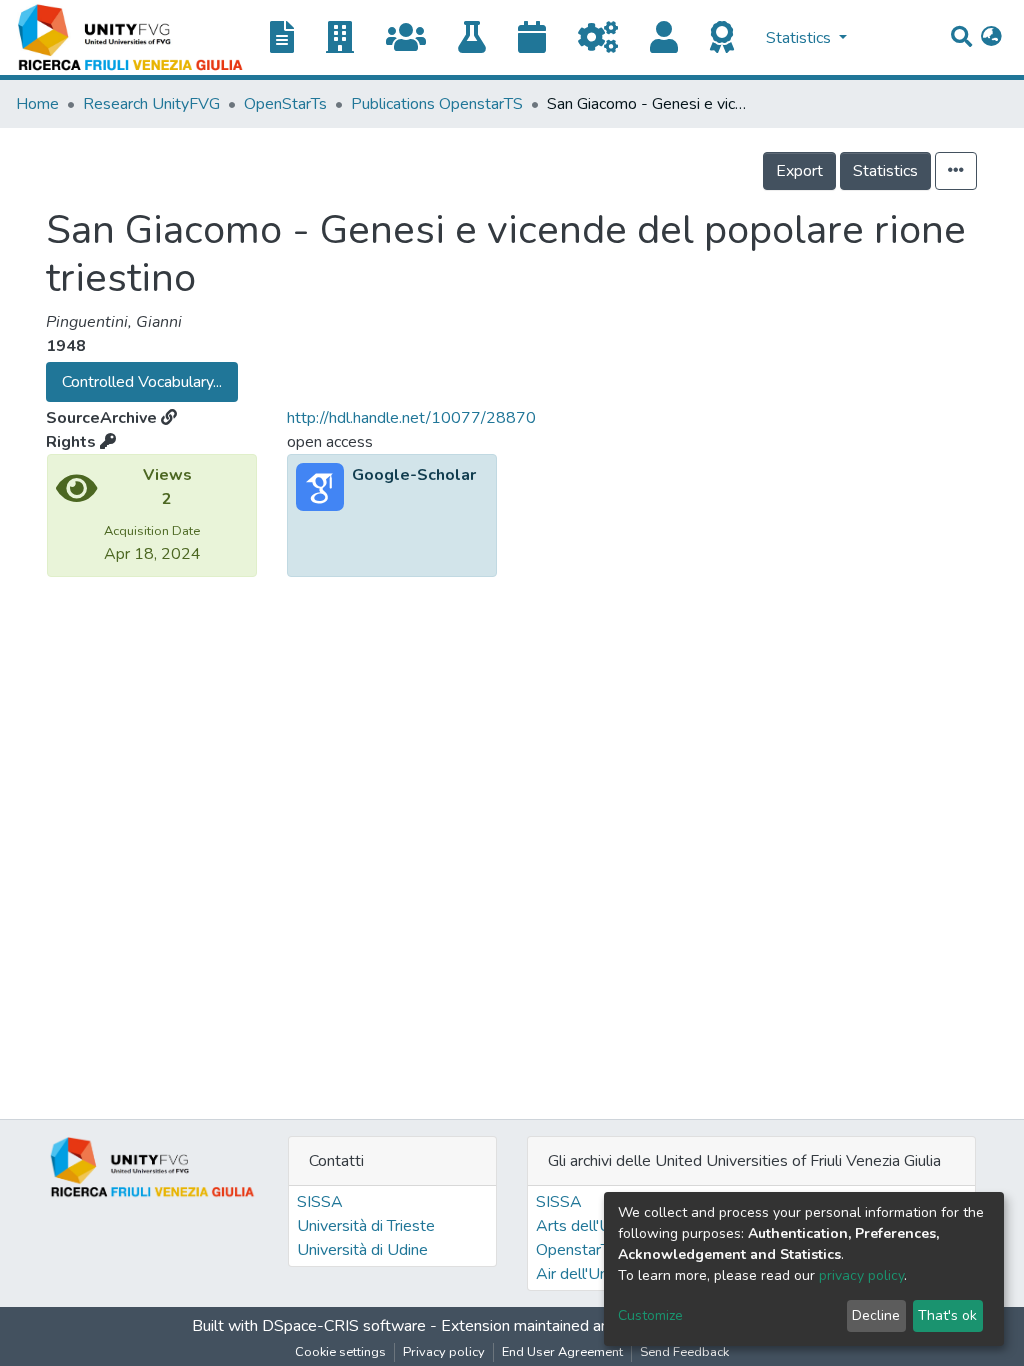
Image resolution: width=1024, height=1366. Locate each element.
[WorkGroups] (414, 38)
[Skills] (730, 38)
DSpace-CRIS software (344, 1326)
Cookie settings (340, 1352)
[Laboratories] (480, 38)
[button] (991, 38)
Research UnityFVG (151, 104)
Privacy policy (444, 1352)
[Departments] (348, 38)
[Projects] (606, 38)
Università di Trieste (366, 1226)
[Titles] (290, 38)
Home (37, 104)
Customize (650, 1315)
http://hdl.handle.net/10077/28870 (411, 418)
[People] (672, 38)
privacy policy (861, 1275)
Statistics (885, 171)
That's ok (947, 1315)
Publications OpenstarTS (437, 104)
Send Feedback (684, 1352)
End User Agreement (562, 1352)
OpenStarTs (285, 104)
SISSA (320, 1202)
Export (799, 171)
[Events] (540, 38)
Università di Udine (362, 1250)
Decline (876, 1315)
